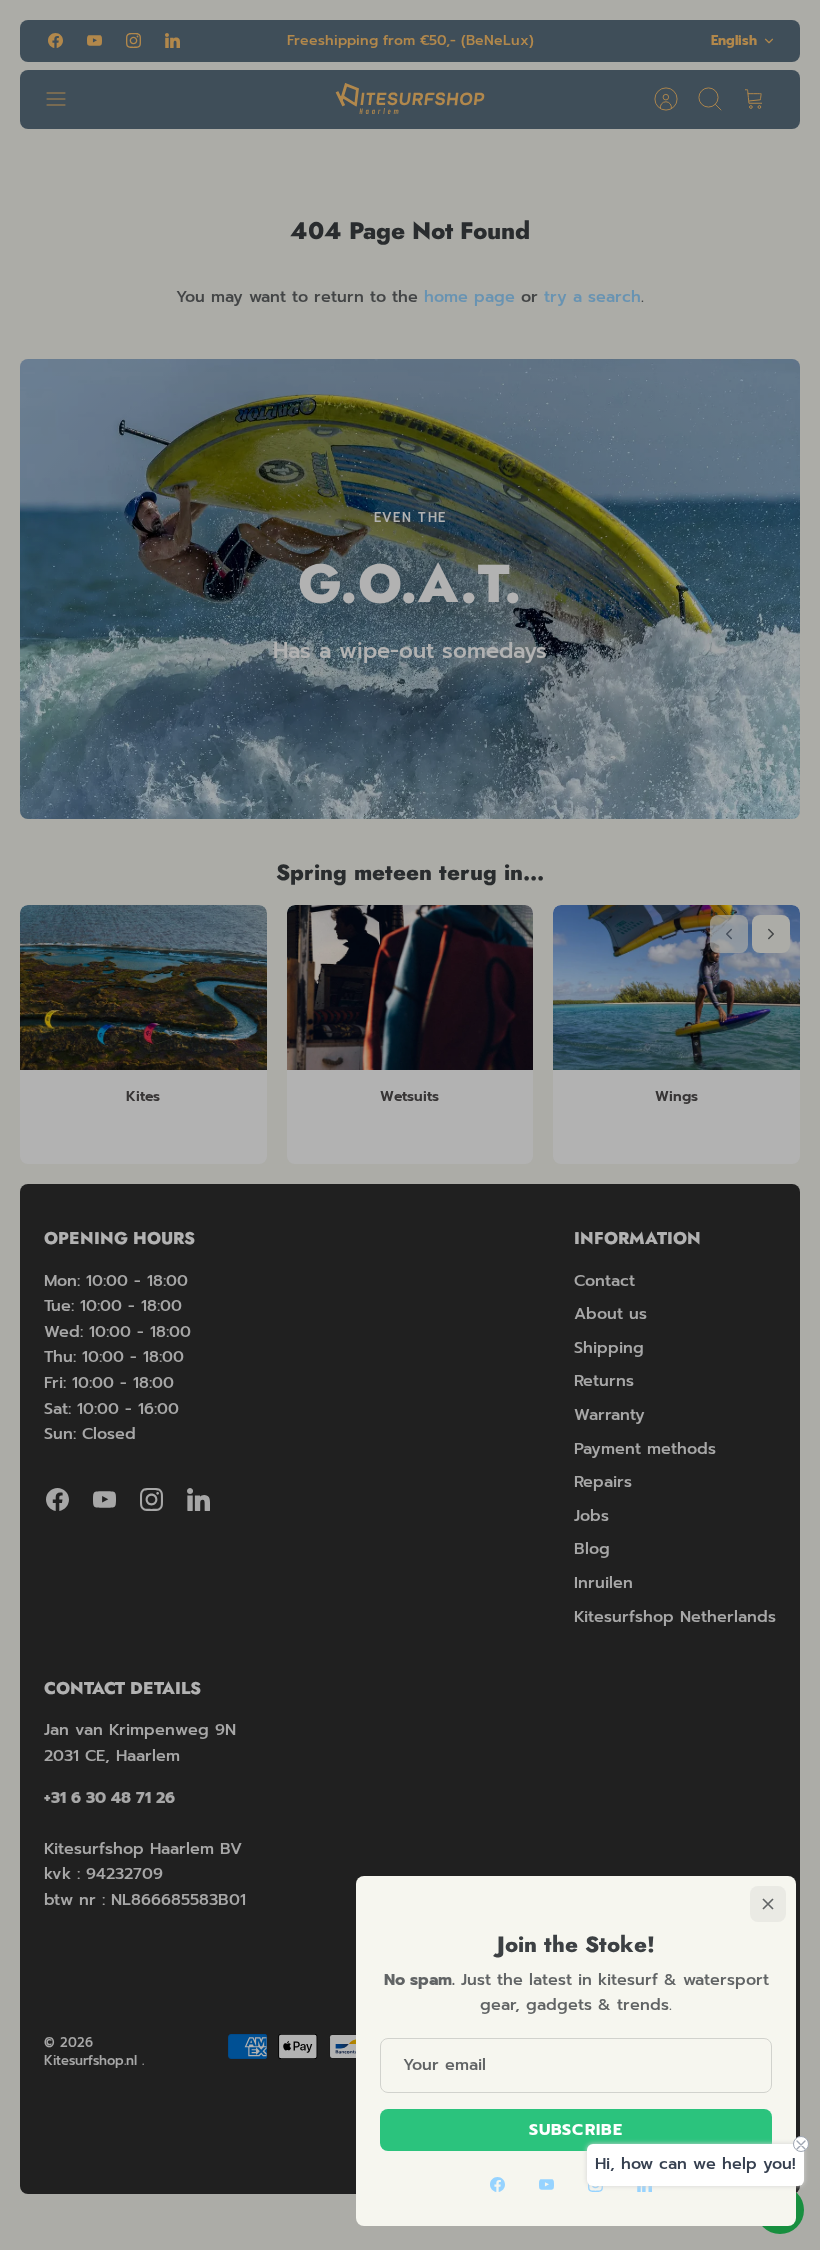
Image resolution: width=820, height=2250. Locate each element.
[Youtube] (546, 2184)
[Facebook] (497, 2184)
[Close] (768, 1904)
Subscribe (576, 2130)
